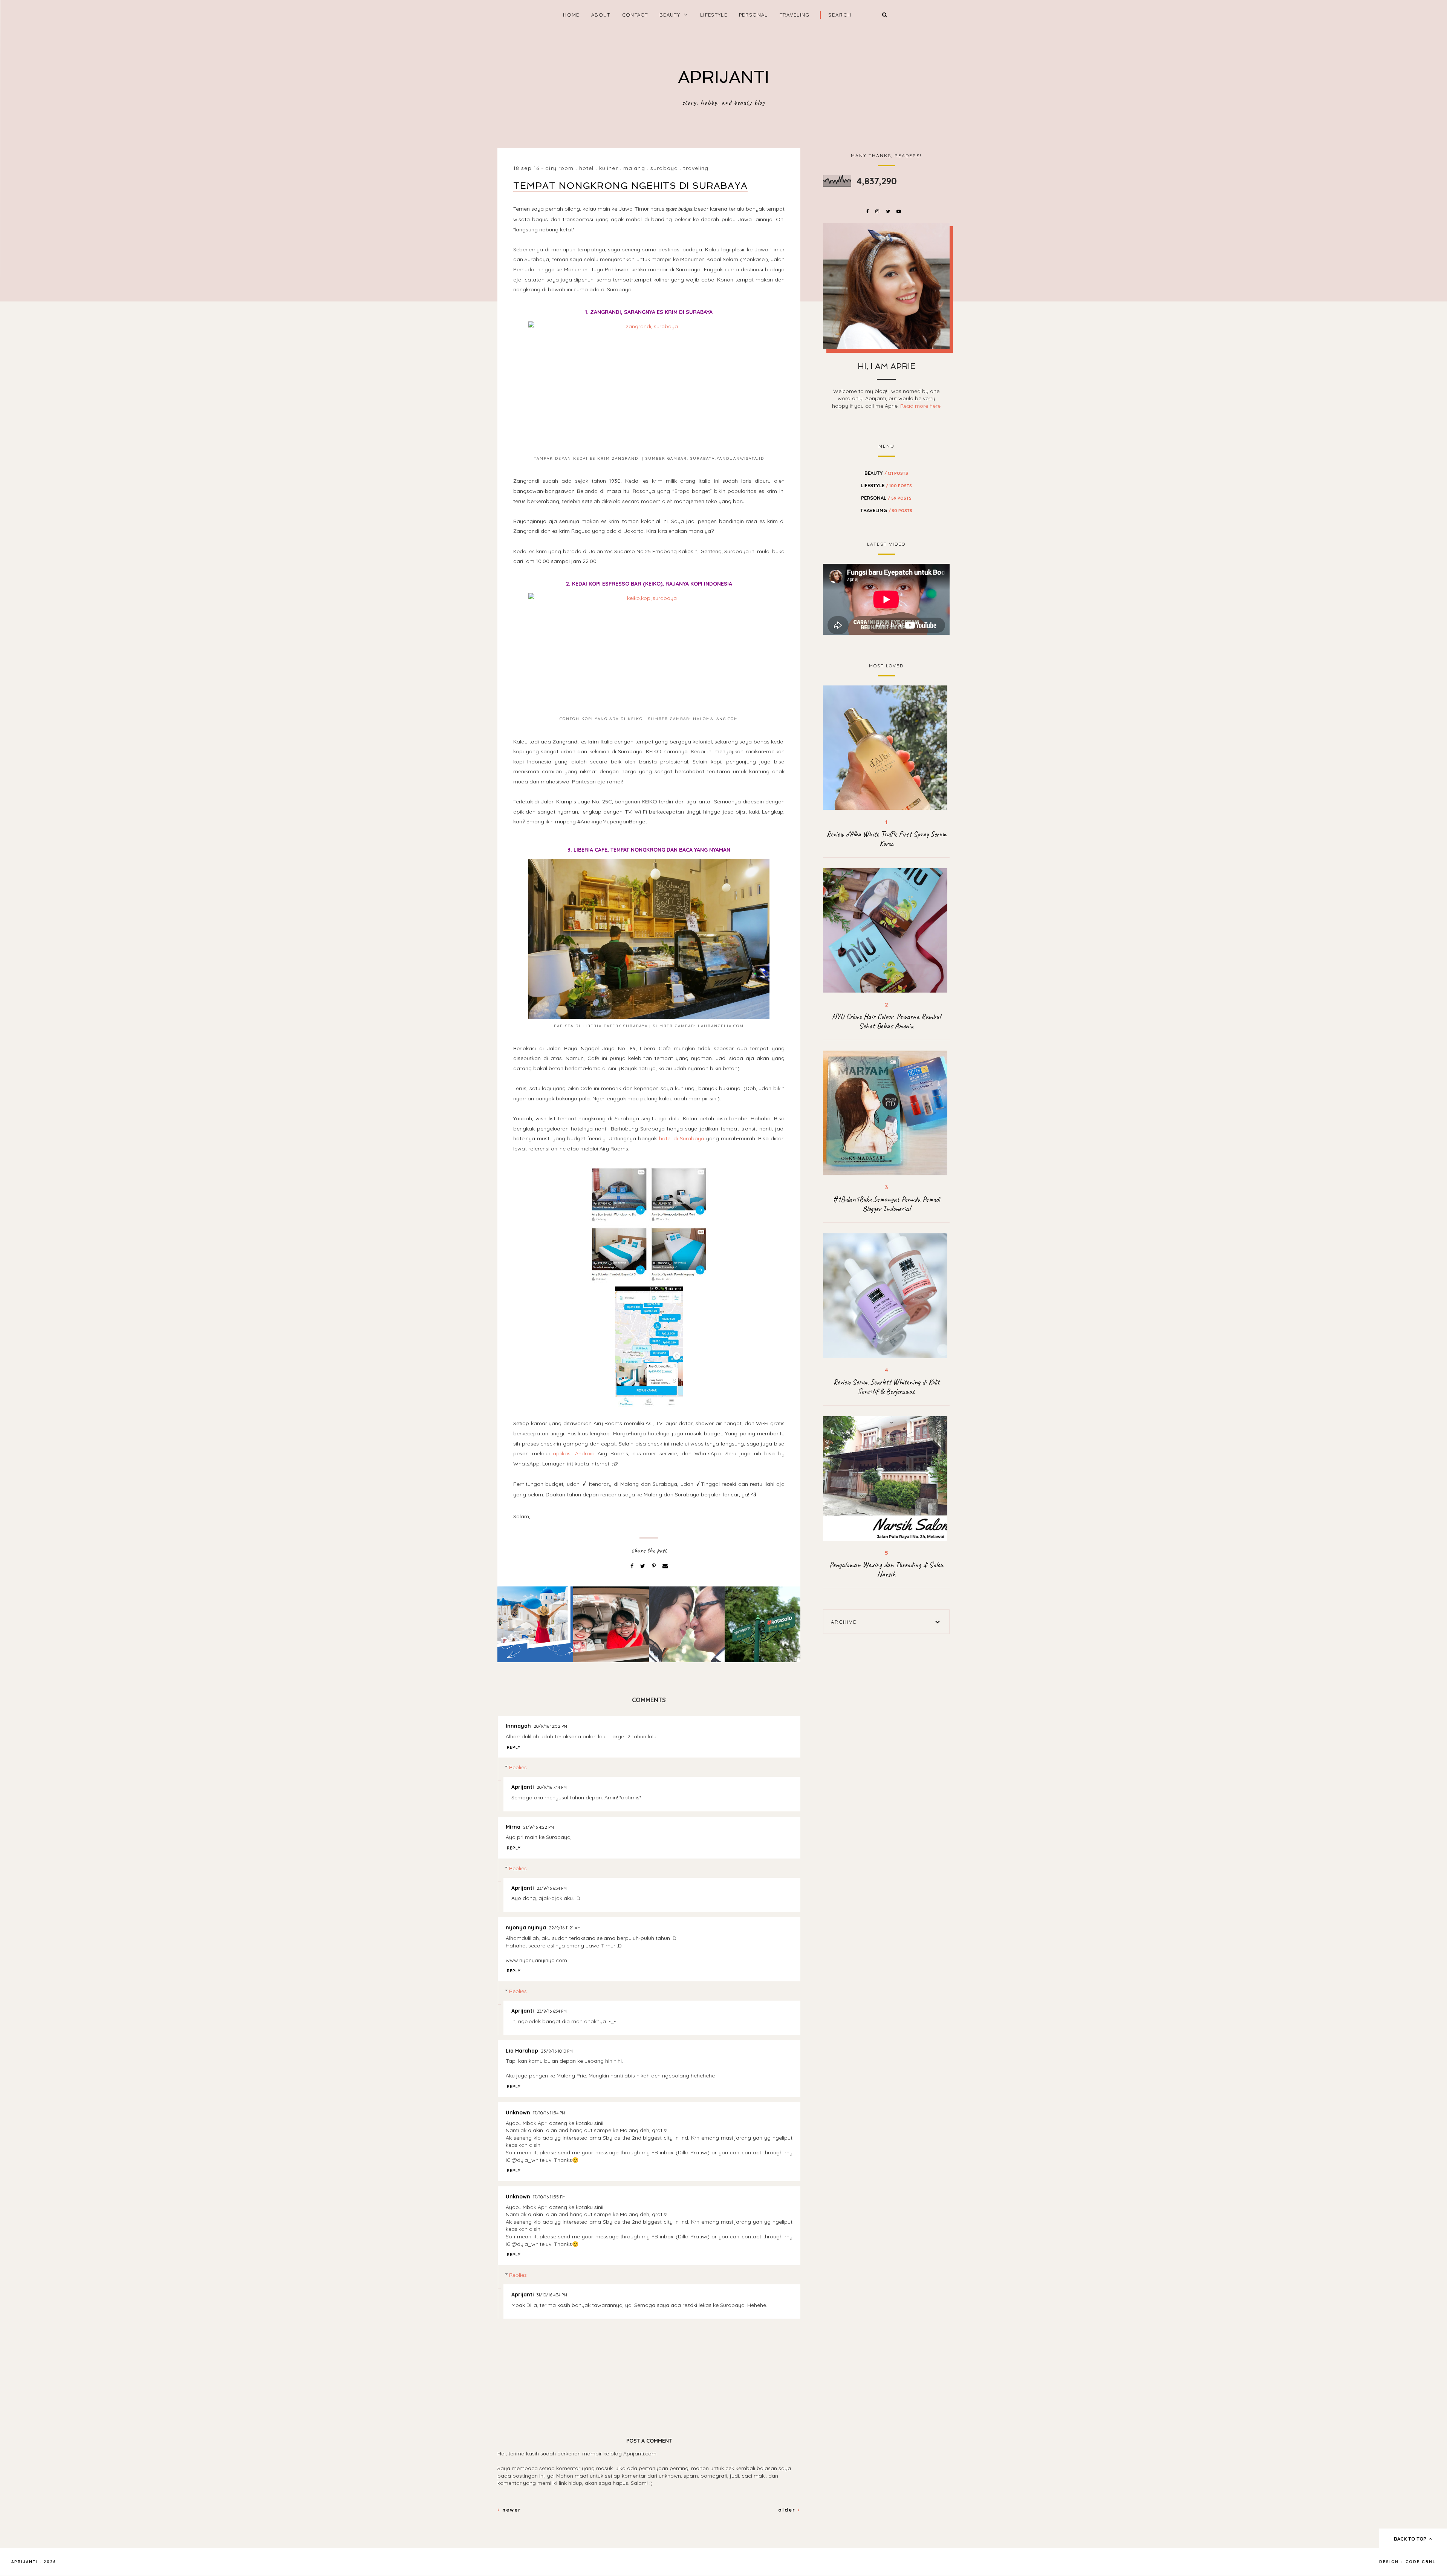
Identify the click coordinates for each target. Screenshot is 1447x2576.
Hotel (587, 168)
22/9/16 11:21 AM (565, 1928)
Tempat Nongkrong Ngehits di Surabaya (630, 186)
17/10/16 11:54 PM (549, 2113)
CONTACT (635, 15)
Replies (518, 1768)
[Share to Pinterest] (655, 1566)
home (571, 15)
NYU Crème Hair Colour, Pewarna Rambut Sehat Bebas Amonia (886, 1021)
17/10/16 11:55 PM (549, 2197)
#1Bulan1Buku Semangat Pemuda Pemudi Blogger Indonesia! (886, 1204)
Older (788, 2510)
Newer (511, 2510)
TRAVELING (795, 15)
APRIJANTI (723, 77)
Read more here (920, 406)
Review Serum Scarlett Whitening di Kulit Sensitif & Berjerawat (886, 1387)
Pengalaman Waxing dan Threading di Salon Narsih (886, 1569)
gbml (1429, 2562)
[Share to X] (643, 1566)
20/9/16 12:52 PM (550, 1726)
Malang (634, 168)
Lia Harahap (522, 2051)
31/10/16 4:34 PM (552, 2295)
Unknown (518, 2113)
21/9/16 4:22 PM (538, 1827)
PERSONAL (753, 15)
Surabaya (664, 168)
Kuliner (609, 168)
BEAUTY (670, 15)
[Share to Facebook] (633, 1566)
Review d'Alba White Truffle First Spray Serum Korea (886, 839)
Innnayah (518, 1726)
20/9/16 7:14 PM (552, 1787)
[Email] (665, 1566)
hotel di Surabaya (682, 1138)
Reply (514, 1747)
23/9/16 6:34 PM (552, 1888)
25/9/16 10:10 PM (557, 2051)
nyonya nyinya (526, 1927)
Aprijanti (523, 1787)
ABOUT (601, 15)
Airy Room (559, 168)
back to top (1411, 2539)
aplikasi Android (574, 1453)
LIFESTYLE (714, 15)
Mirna (513, 1827)
